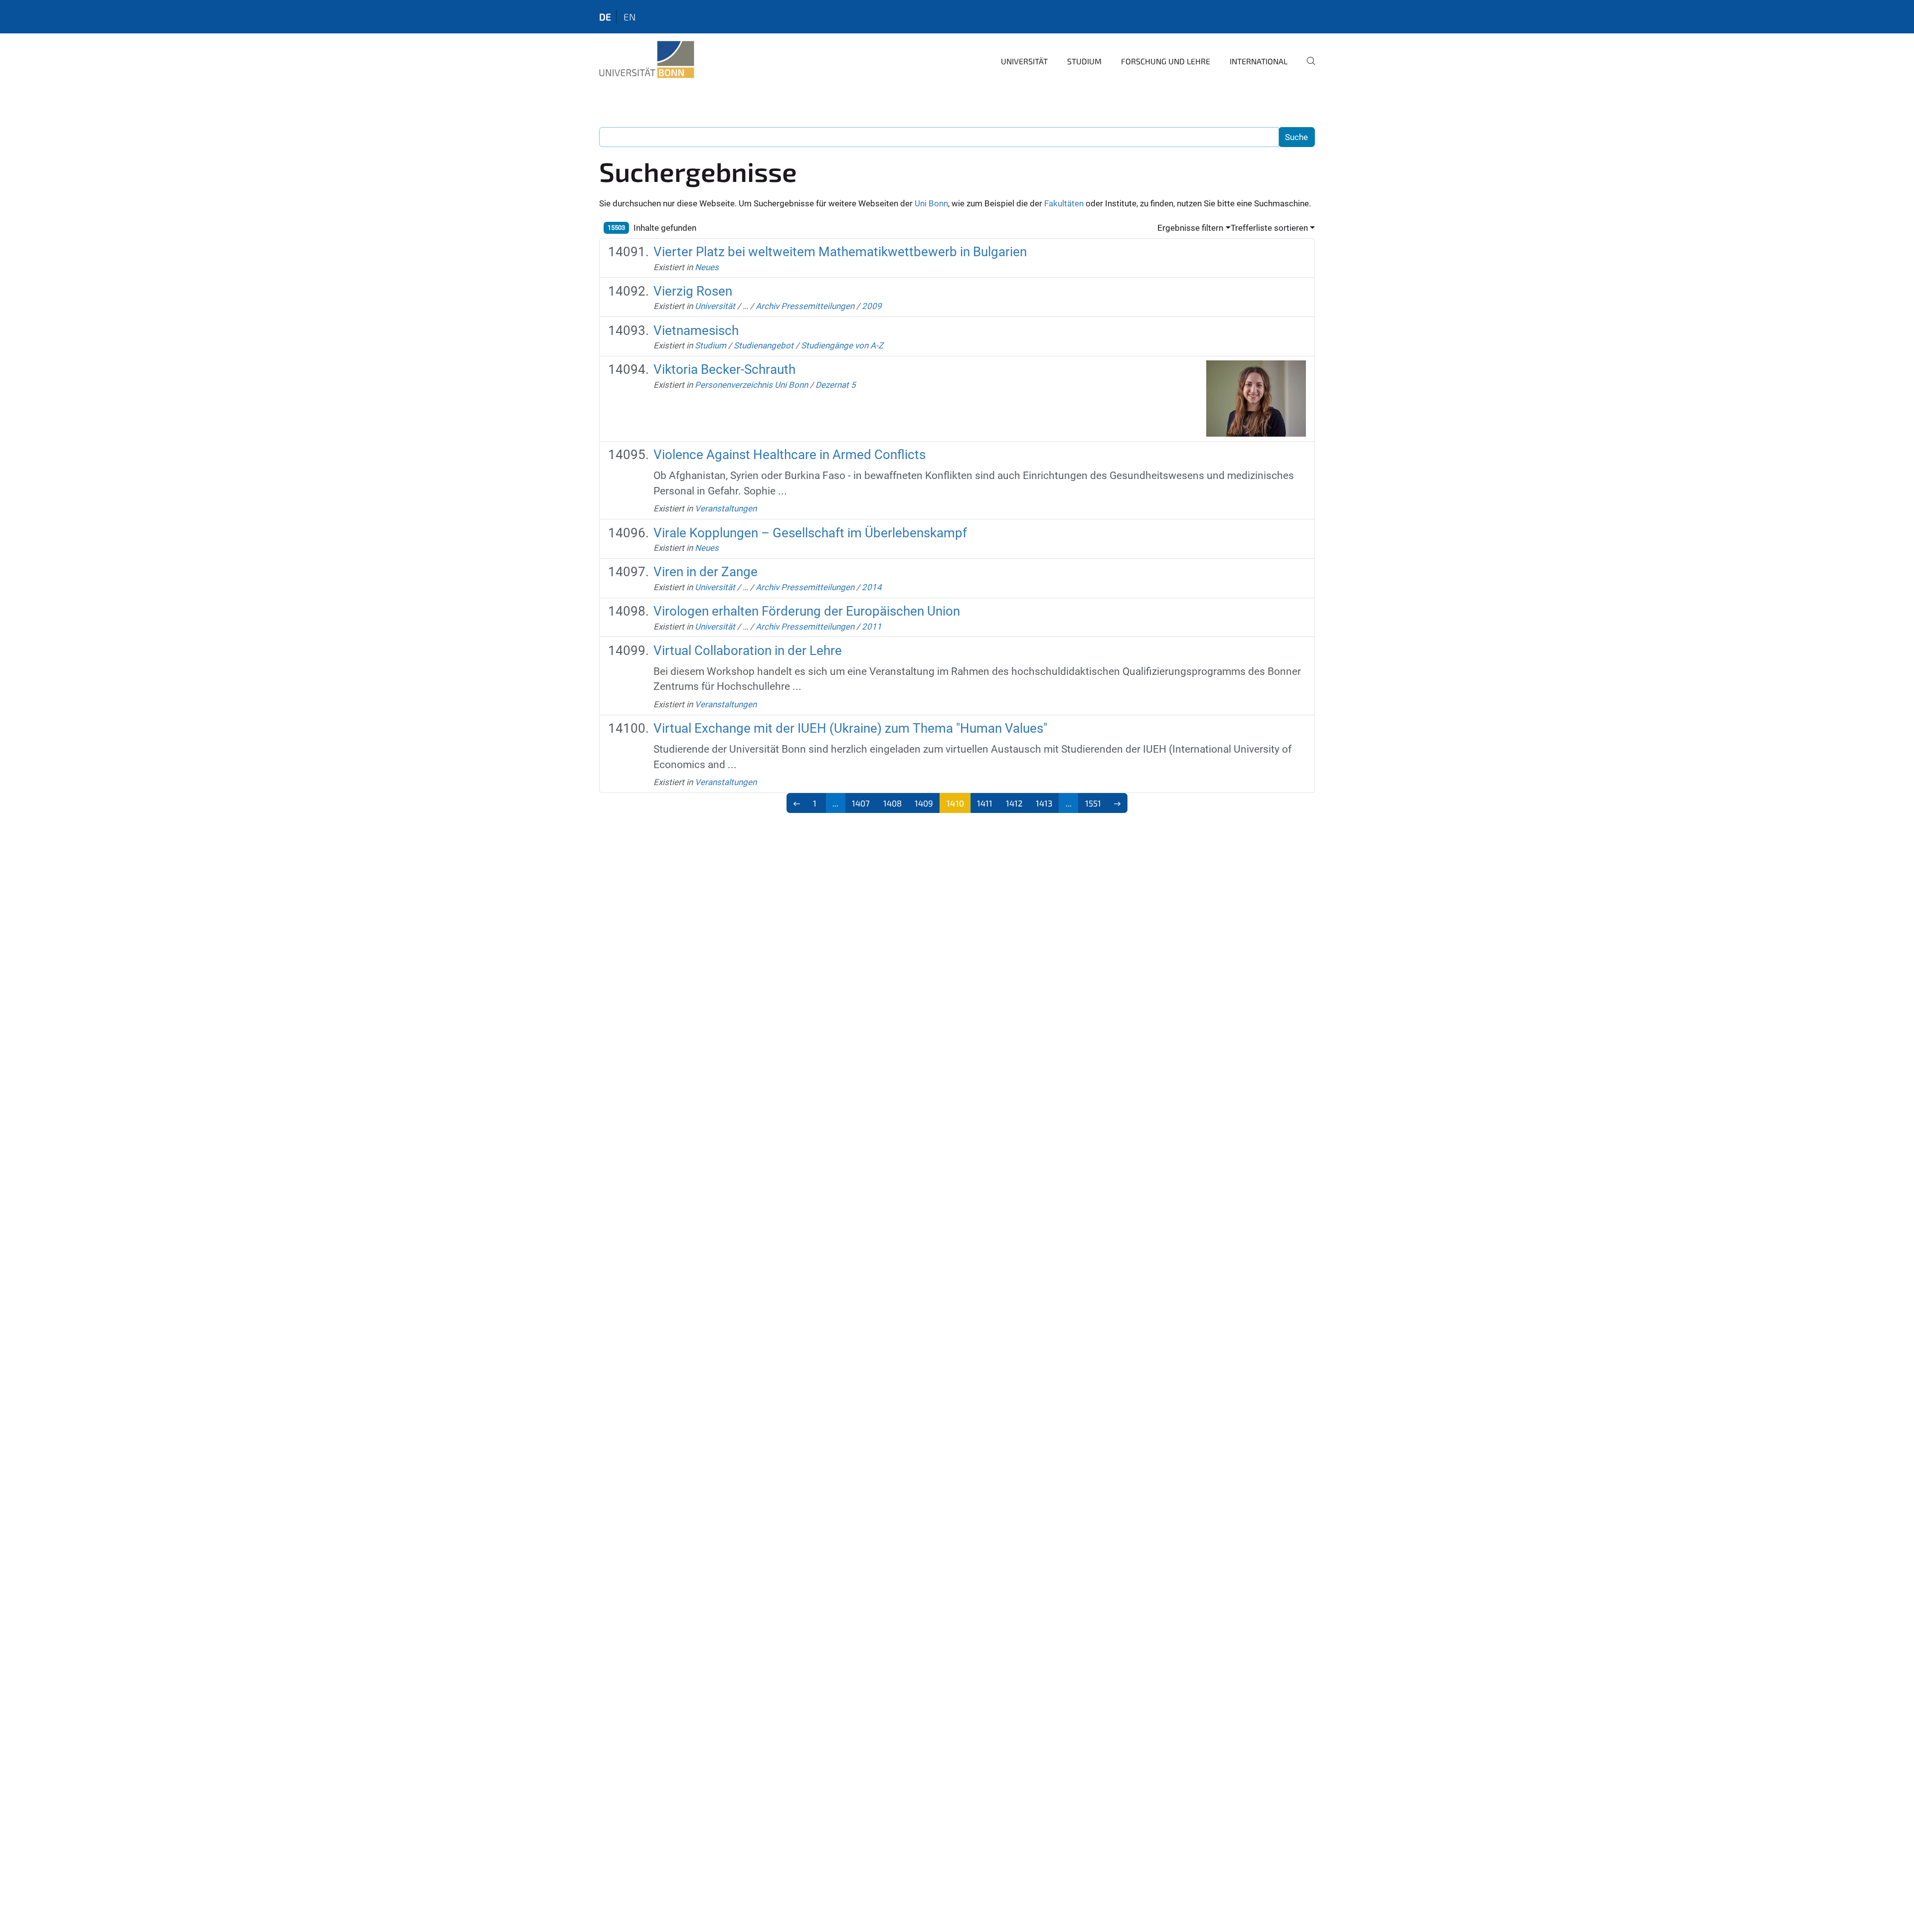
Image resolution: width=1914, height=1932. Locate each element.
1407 (861, 803)
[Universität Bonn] (647, 60)
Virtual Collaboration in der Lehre (748, 650)
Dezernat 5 (836, 385)
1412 (1014, 803)
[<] (797, 803)
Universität (1024, 61)
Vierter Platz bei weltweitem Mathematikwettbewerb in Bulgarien (840, 252)
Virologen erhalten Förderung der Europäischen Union (807, 611)
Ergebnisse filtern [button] (1190, 228)
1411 (985, 803)
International (1259, 61)
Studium (1084, 61)
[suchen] (1307, 68)
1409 (924, 803)
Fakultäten (1064, 203)
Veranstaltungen (726, 508)
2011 (872, 627)
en (630, 17)
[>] (1118, 803)
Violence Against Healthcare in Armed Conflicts (790, 455)
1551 (1093, 803)
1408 (892, 803)
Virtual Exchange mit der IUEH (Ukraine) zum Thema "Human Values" (850, 728)
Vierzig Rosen (693, 291)
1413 (1044, 803)
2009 (872, 306)
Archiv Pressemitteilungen (805, 306)
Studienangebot (764, 345)
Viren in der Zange (706, 572)
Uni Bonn (931, 203)
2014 (872, 587)
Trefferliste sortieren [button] (1269, 228)
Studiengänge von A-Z (842, 345)
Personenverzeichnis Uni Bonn (751, 385)
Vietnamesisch (696, 330)
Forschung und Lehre (1166, 61)
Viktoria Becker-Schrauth (724, 369)
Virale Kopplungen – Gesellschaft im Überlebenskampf (810, 533)
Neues (707, 267)
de (605, 17)
